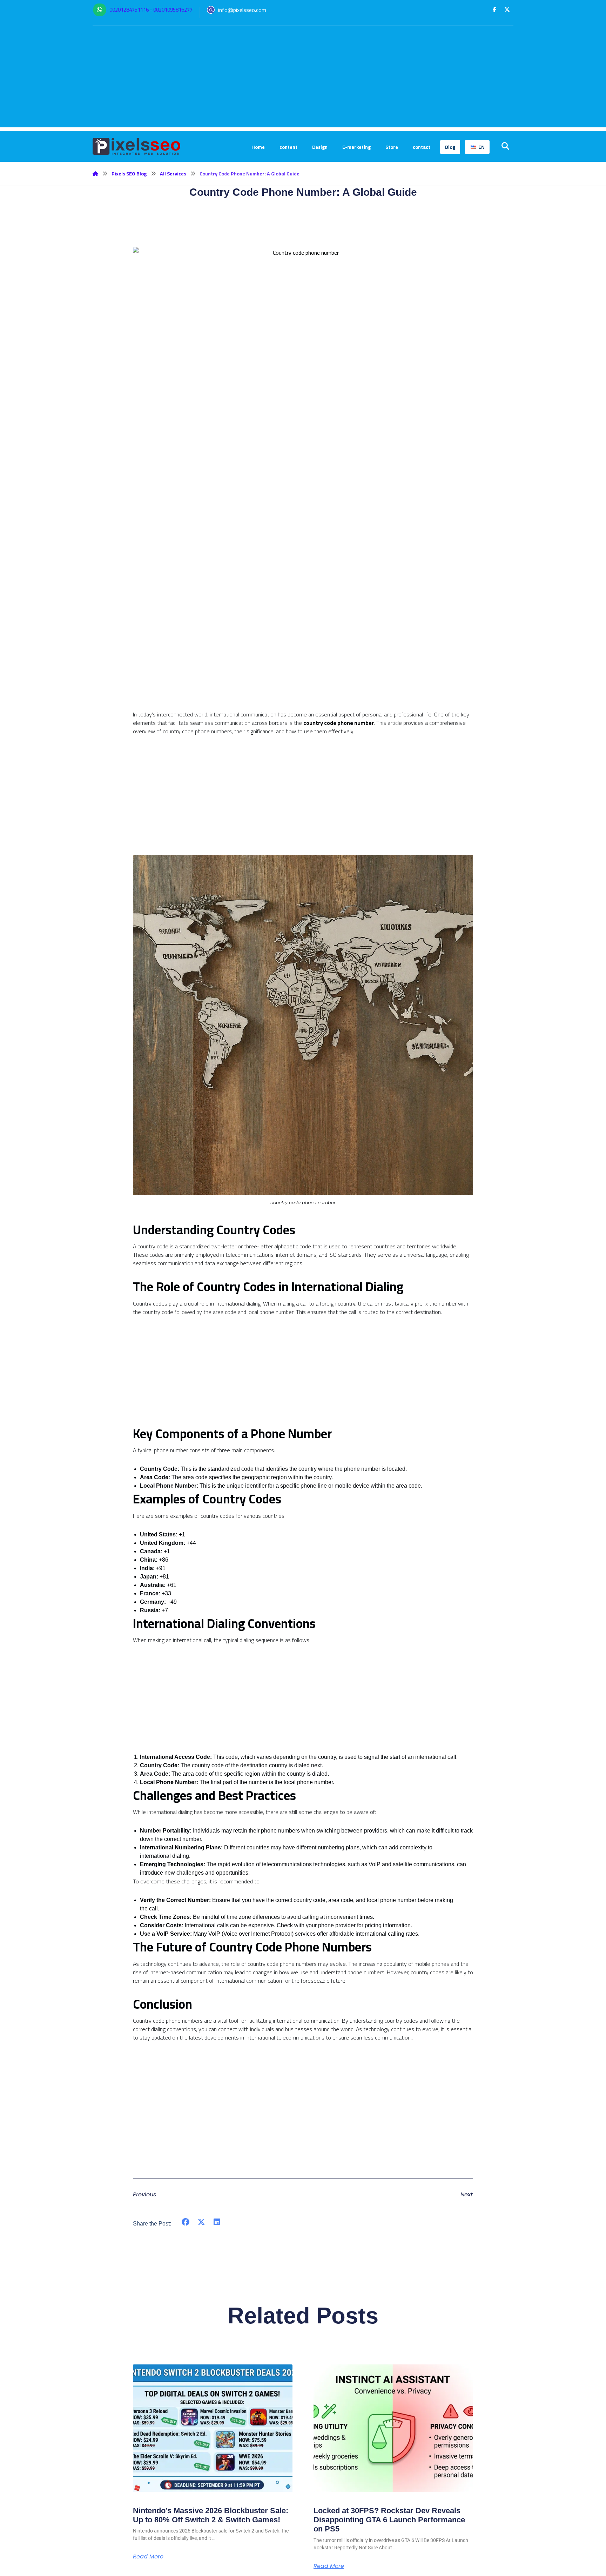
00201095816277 (173, 10)
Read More (148, 2557)
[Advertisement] (303, 78)
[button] (494, 9)
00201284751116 (129, 10)
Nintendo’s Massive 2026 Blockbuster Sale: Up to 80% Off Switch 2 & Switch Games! (211, 2515)
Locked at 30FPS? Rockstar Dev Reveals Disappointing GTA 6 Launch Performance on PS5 (389, 2520)
